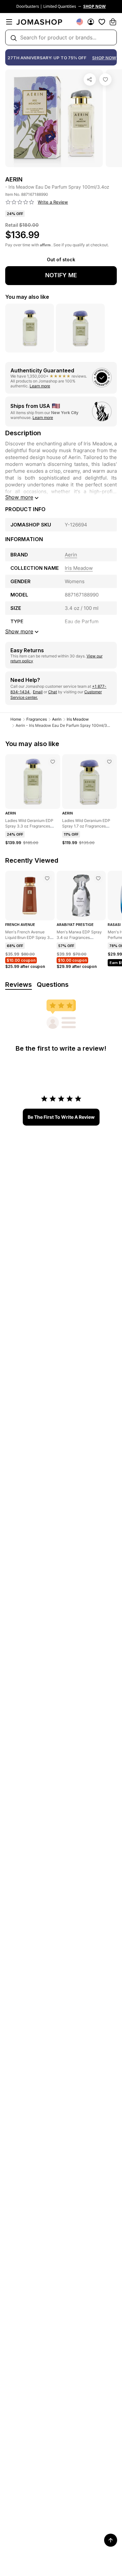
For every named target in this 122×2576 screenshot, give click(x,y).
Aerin (57, 719)
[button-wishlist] (102, 22)
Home (16, 719)
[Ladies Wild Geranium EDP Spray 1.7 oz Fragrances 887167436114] (109, 762)
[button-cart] (113, 22)
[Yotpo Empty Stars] (20, 202)
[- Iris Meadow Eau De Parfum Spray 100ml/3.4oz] (105, 79)
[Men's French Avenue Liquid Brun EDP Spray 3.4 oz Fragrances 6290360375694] (47, 878)
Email (38, 692)
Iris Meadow (78, 719)
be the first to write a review (61, 1117)
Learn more (40, 386)
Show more (19, 497)
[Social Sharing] (90, 79)
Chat (53, 692)
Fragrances (37, 719)
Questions (53, 985)
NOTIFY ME (61, 275)
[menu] (9, 22)
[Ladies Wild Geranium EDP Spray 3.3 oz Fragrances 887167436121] (53, 762)
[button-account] (91, 22)
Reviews (19, 985)
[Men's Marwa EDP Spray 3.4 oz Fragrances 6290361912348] (98, 878)
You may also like (27, 297)
